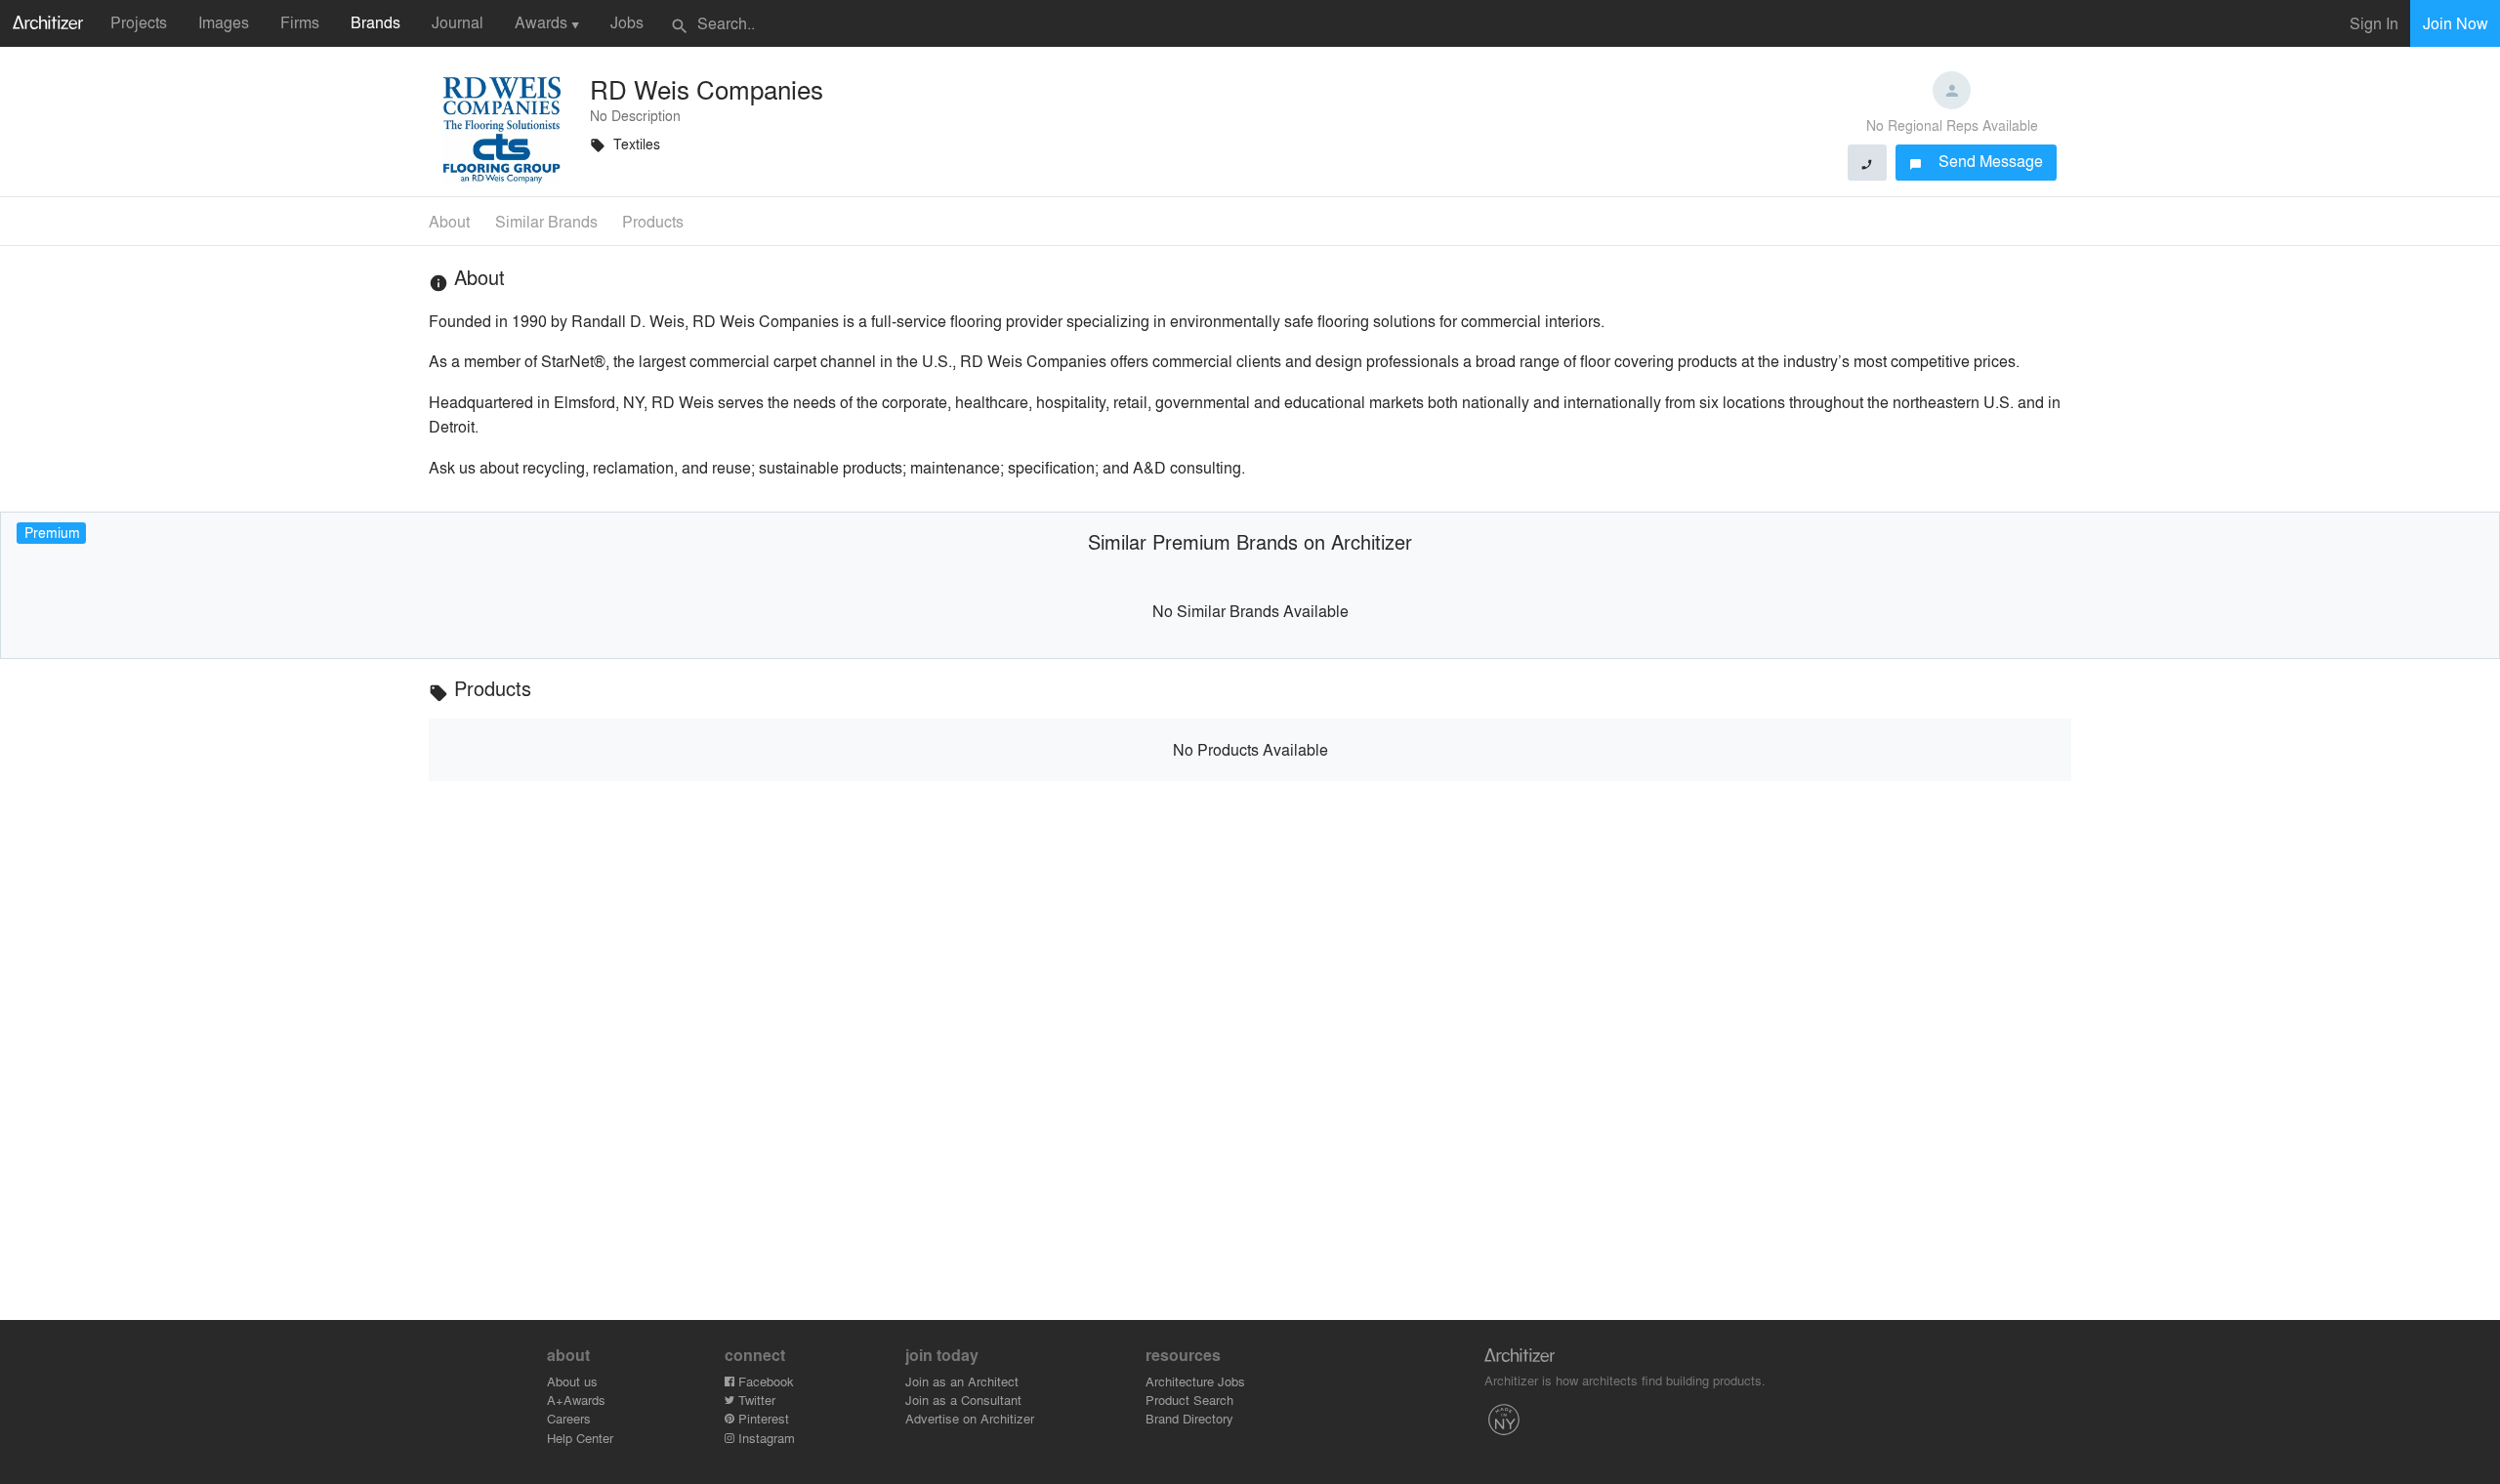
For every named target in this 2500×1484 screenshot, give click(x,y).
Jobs (627, 22)
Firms (300, 22)
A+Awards (576, 1400)
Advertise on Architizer (970, 1418)
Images (224, 22)
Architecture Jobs (1195, 1381)
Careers (569, 1418)
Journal (458, 22)
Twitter (755, 1400)
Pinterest (762, 1418)
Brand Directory (1189, 1418)
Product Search (1189, 1400)
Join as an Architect (962, 1381)
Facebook (764, 1381)
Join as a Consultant (963, 1400)
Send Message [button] (1976, 161)
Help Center (580, 1438)
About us (572, 1381)
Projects (139, 22)
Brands (375, 22)
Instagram (765, 1438)
